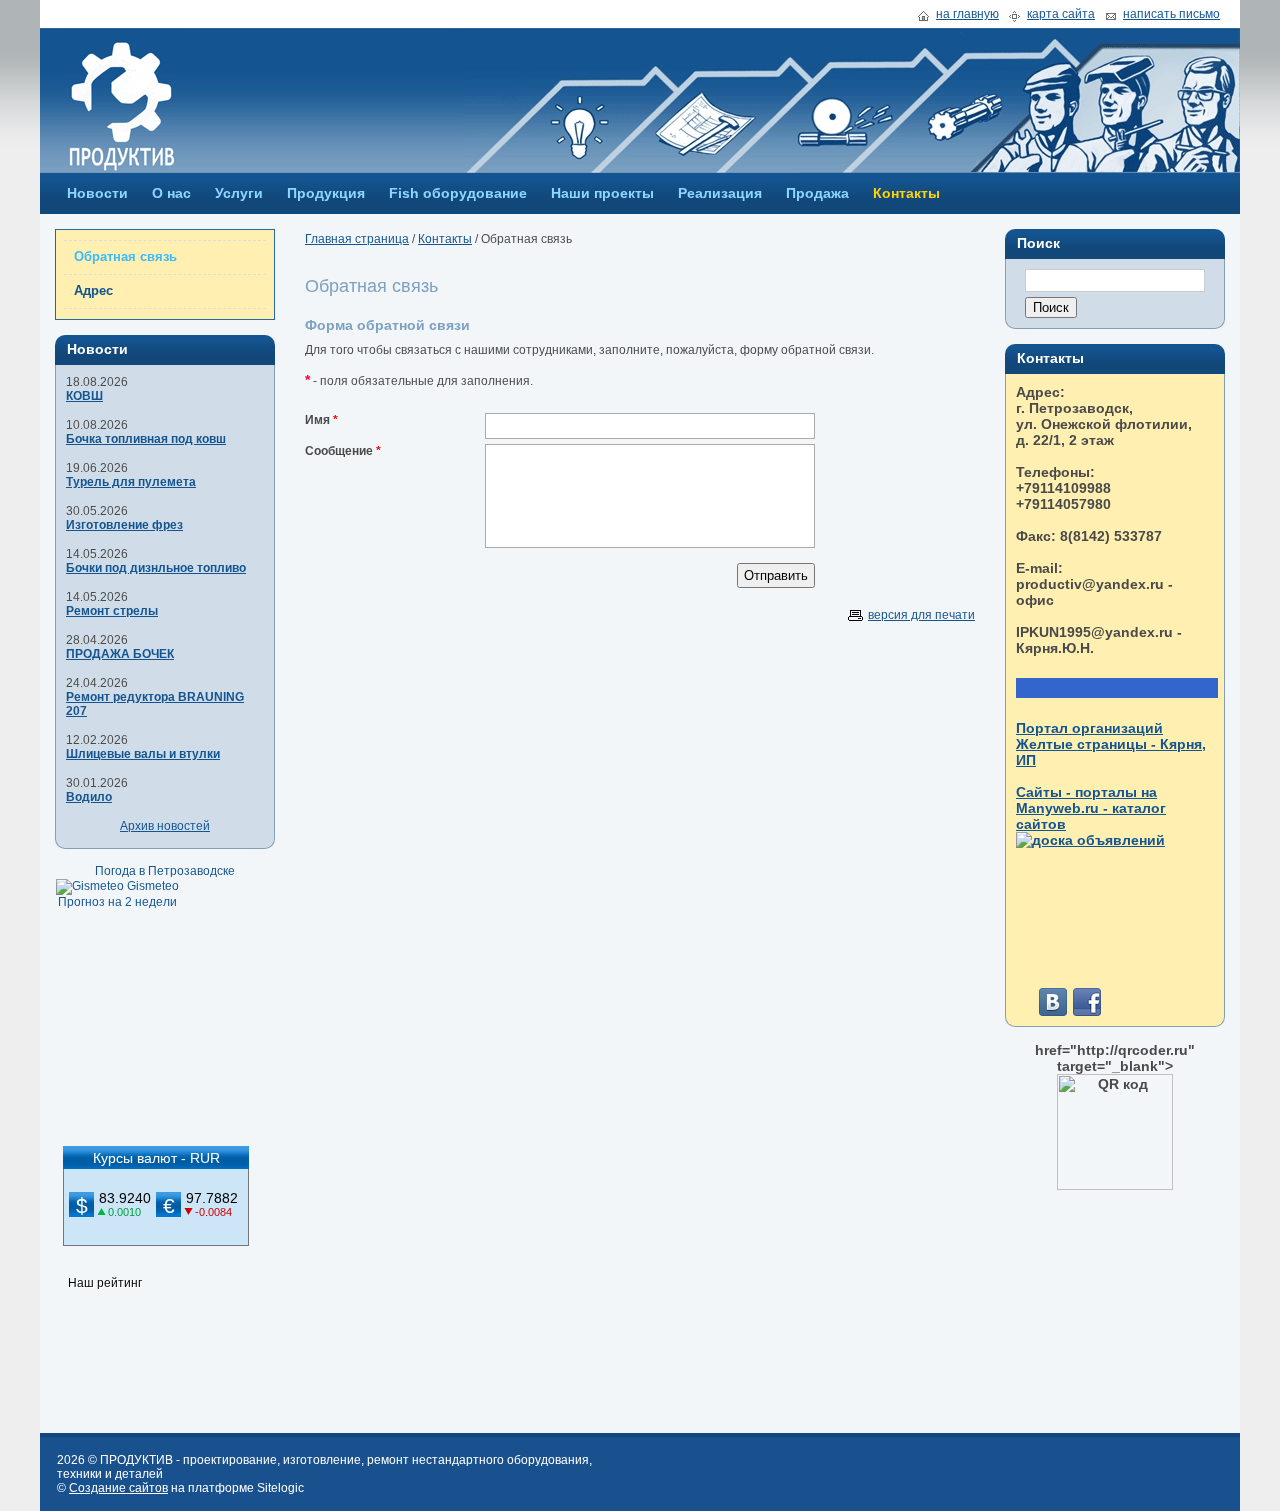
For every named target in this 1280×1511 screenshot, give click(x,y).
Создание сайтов (118, 1488)
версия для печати (921, 615)
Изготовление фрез (124, 525)
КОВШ (84, 396)
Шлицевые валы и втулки (143, 754)
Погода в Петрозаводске (165, 871)
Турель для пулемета (131, 482)
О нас (171, 193)
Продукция (326, 193)
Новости (97, 193)
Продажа (817, 193)
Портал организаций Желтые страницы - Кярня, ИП (1111, 744)
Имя (317, 420)
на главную (967, 14)
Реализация (720, 193)
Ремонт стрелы (112, 611)
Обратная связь (125, 256)
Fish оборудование (458, 193)
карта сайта (1061, 14)
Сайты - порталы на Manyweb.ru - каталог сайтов (1091, 808)
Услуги (239, 193)
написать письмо (1171, 14)
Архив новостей (165, 826)
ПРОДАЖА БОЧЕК (120, 654)
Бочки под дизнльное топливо (156, 568)
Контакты (906, 193)
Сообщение (339, 451)
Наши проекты (602, 193)
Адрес (93, 290)
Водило (89, 797)
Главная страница (357, 239)
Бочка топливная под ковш (146, 439)
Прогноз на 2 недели (117, 902)
